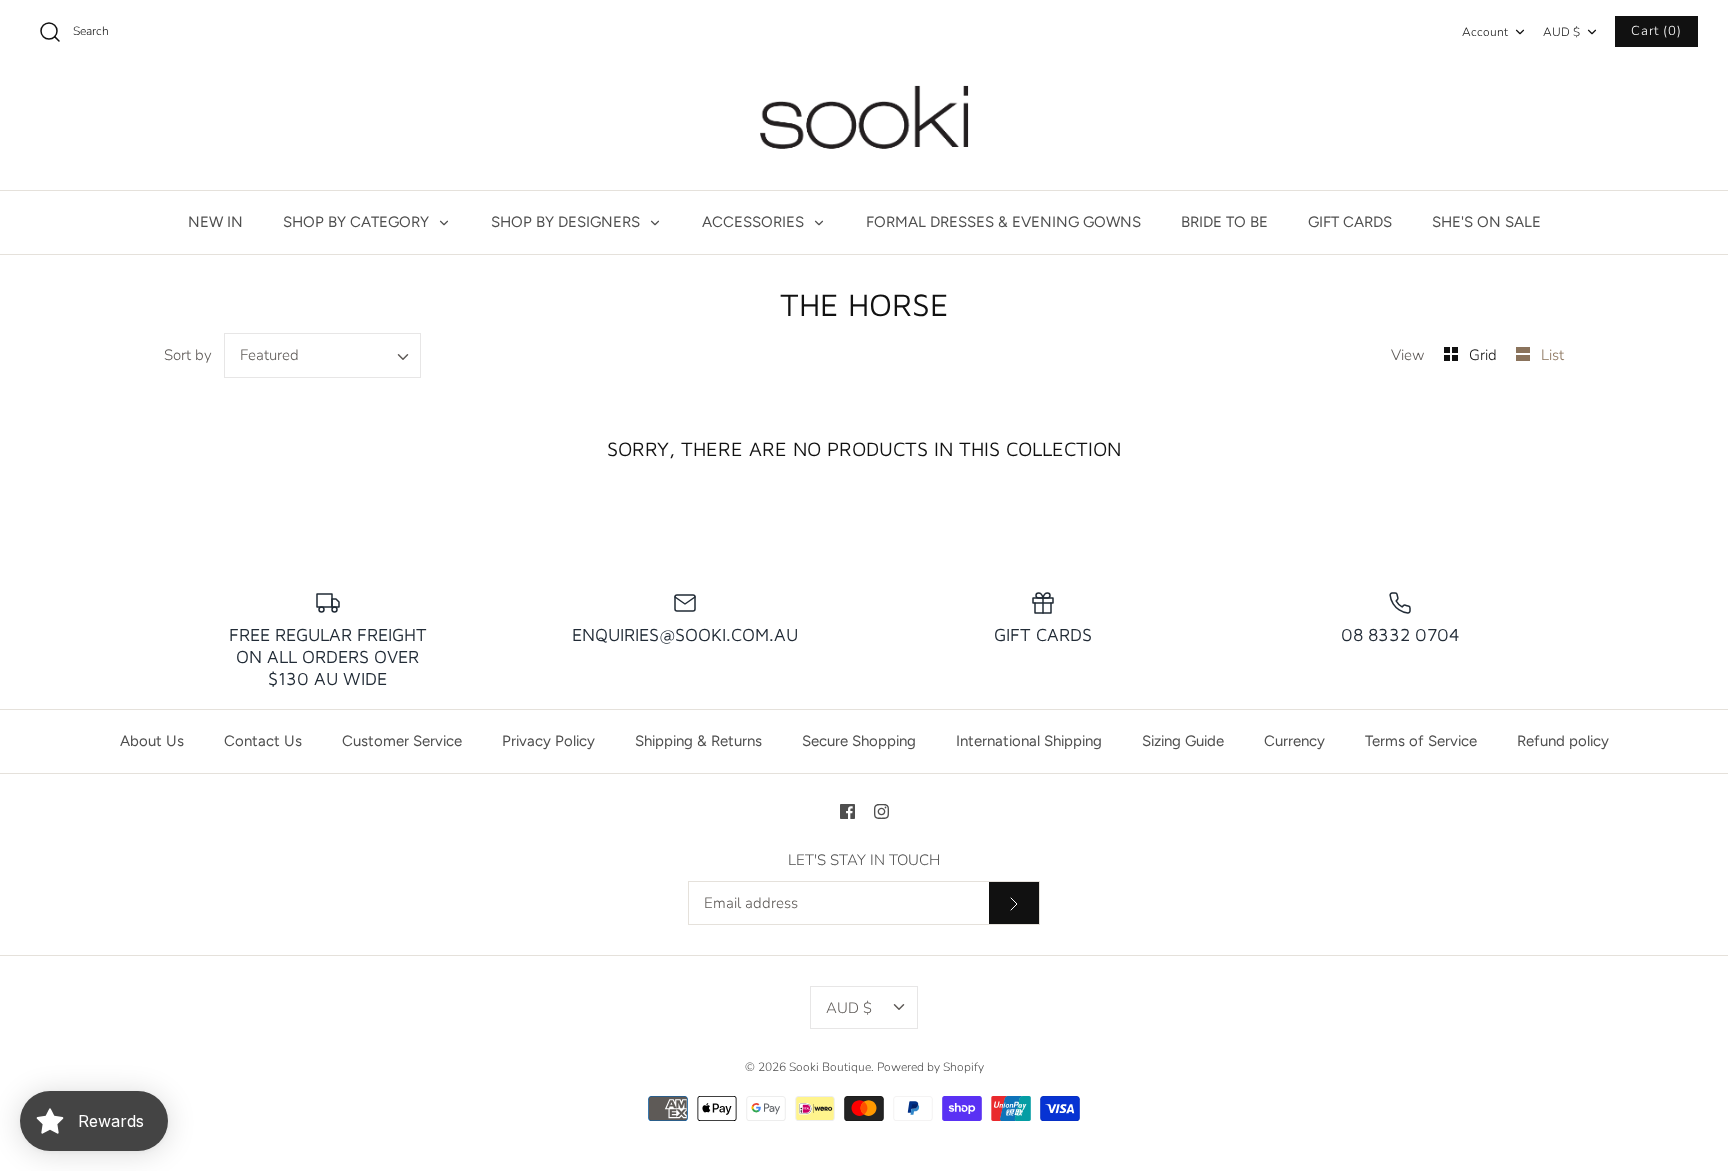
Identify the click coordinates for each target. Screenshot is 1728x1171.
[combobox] (323, 355)
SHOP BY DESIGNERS (567, 222)
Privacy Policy (548, 741)
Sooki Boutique (830, 1067)
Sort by (188, 355)
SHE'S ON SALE (1486, 222)
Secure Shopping (859, 741)
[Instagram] (881, 811)
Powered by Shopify (930, 1067)
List (1552, 355)
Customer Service (402, 741)
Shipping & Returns (698, 741)
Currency (1294, 741)
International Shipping (1029, 741)
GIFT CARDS (1350, 222)
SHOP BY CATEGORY (358, 222)
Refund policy (1563, 741)
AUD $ (1561, 32)
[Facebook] (847, 811)
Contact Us (263, 741)
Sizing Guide (1183, 741)
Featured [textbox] (269, 355)
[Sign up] (1014, 903)
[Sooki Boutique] (864, 127)
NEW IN (215, 222)
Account (1485, 32)
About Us (152, 741)
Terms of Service (1421, 741)
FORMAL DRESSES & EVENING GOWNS (1003, 222)
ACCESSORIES (755, 222)
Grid (1485, 355)
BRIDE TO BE (1224, 222)
